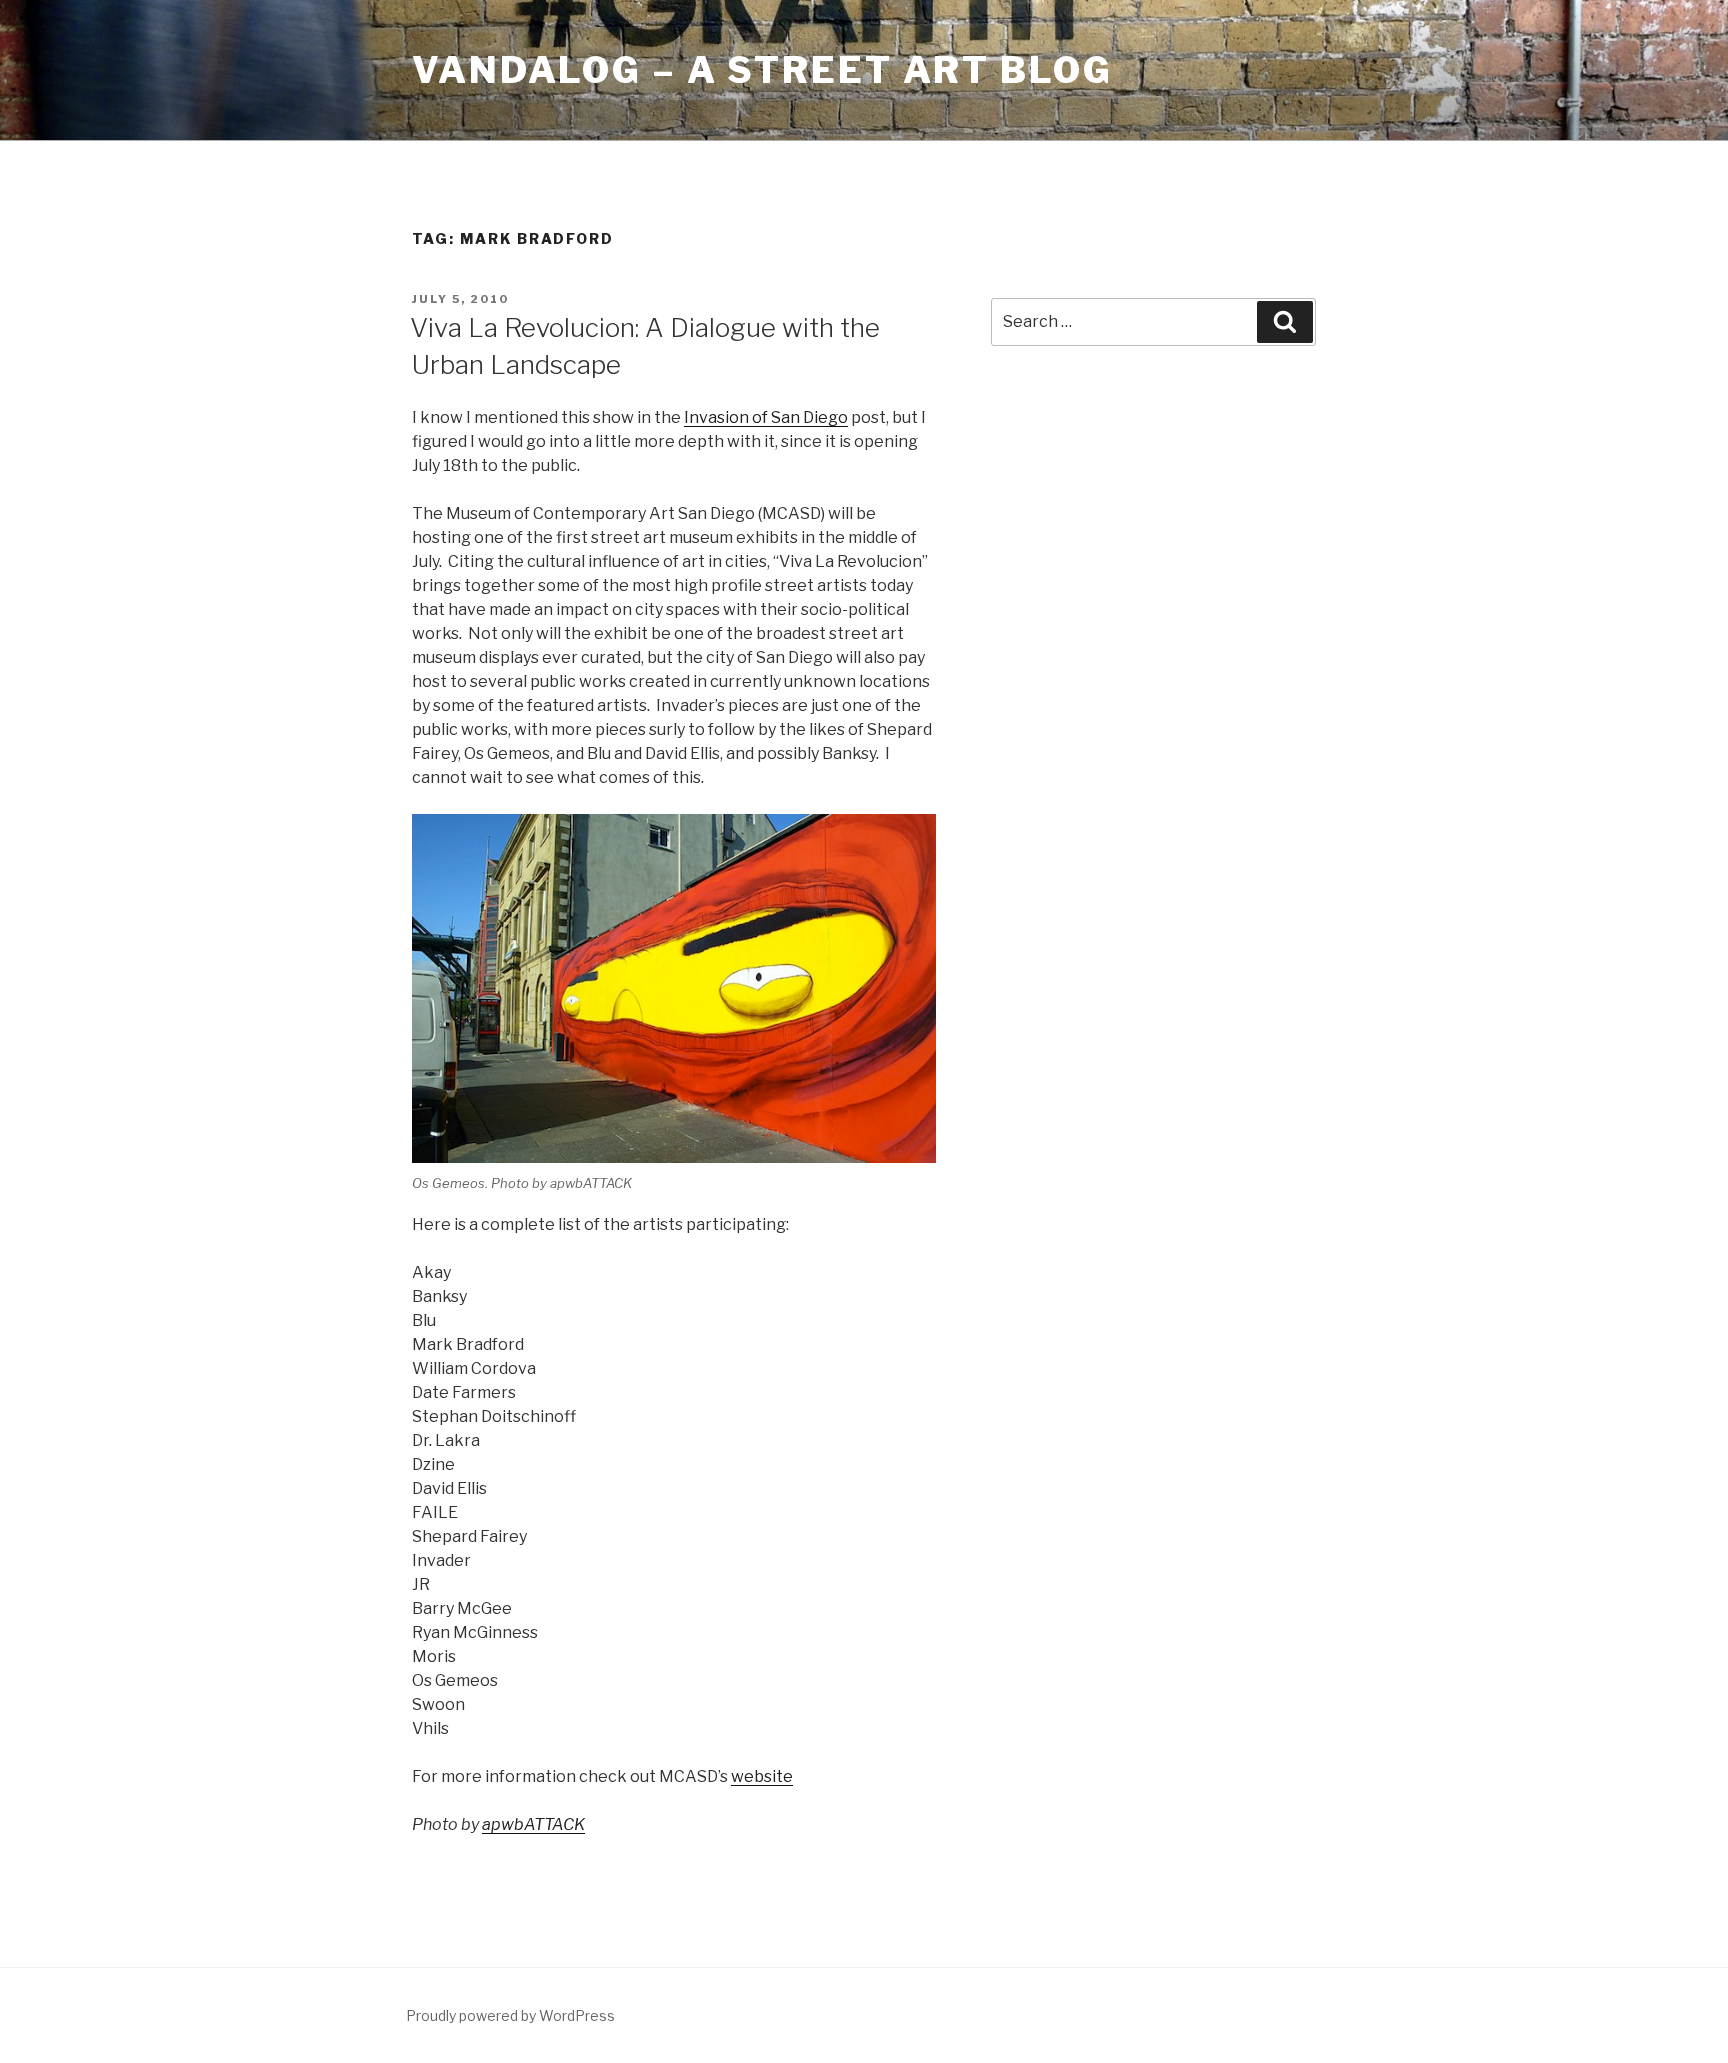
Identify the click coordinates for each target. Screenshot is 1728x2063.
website (762, 1776)
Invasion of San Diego (766, 417)
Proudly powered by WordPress (510, 2015)
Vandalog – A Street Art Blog (762, 70)
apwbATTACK (533, 1824)
